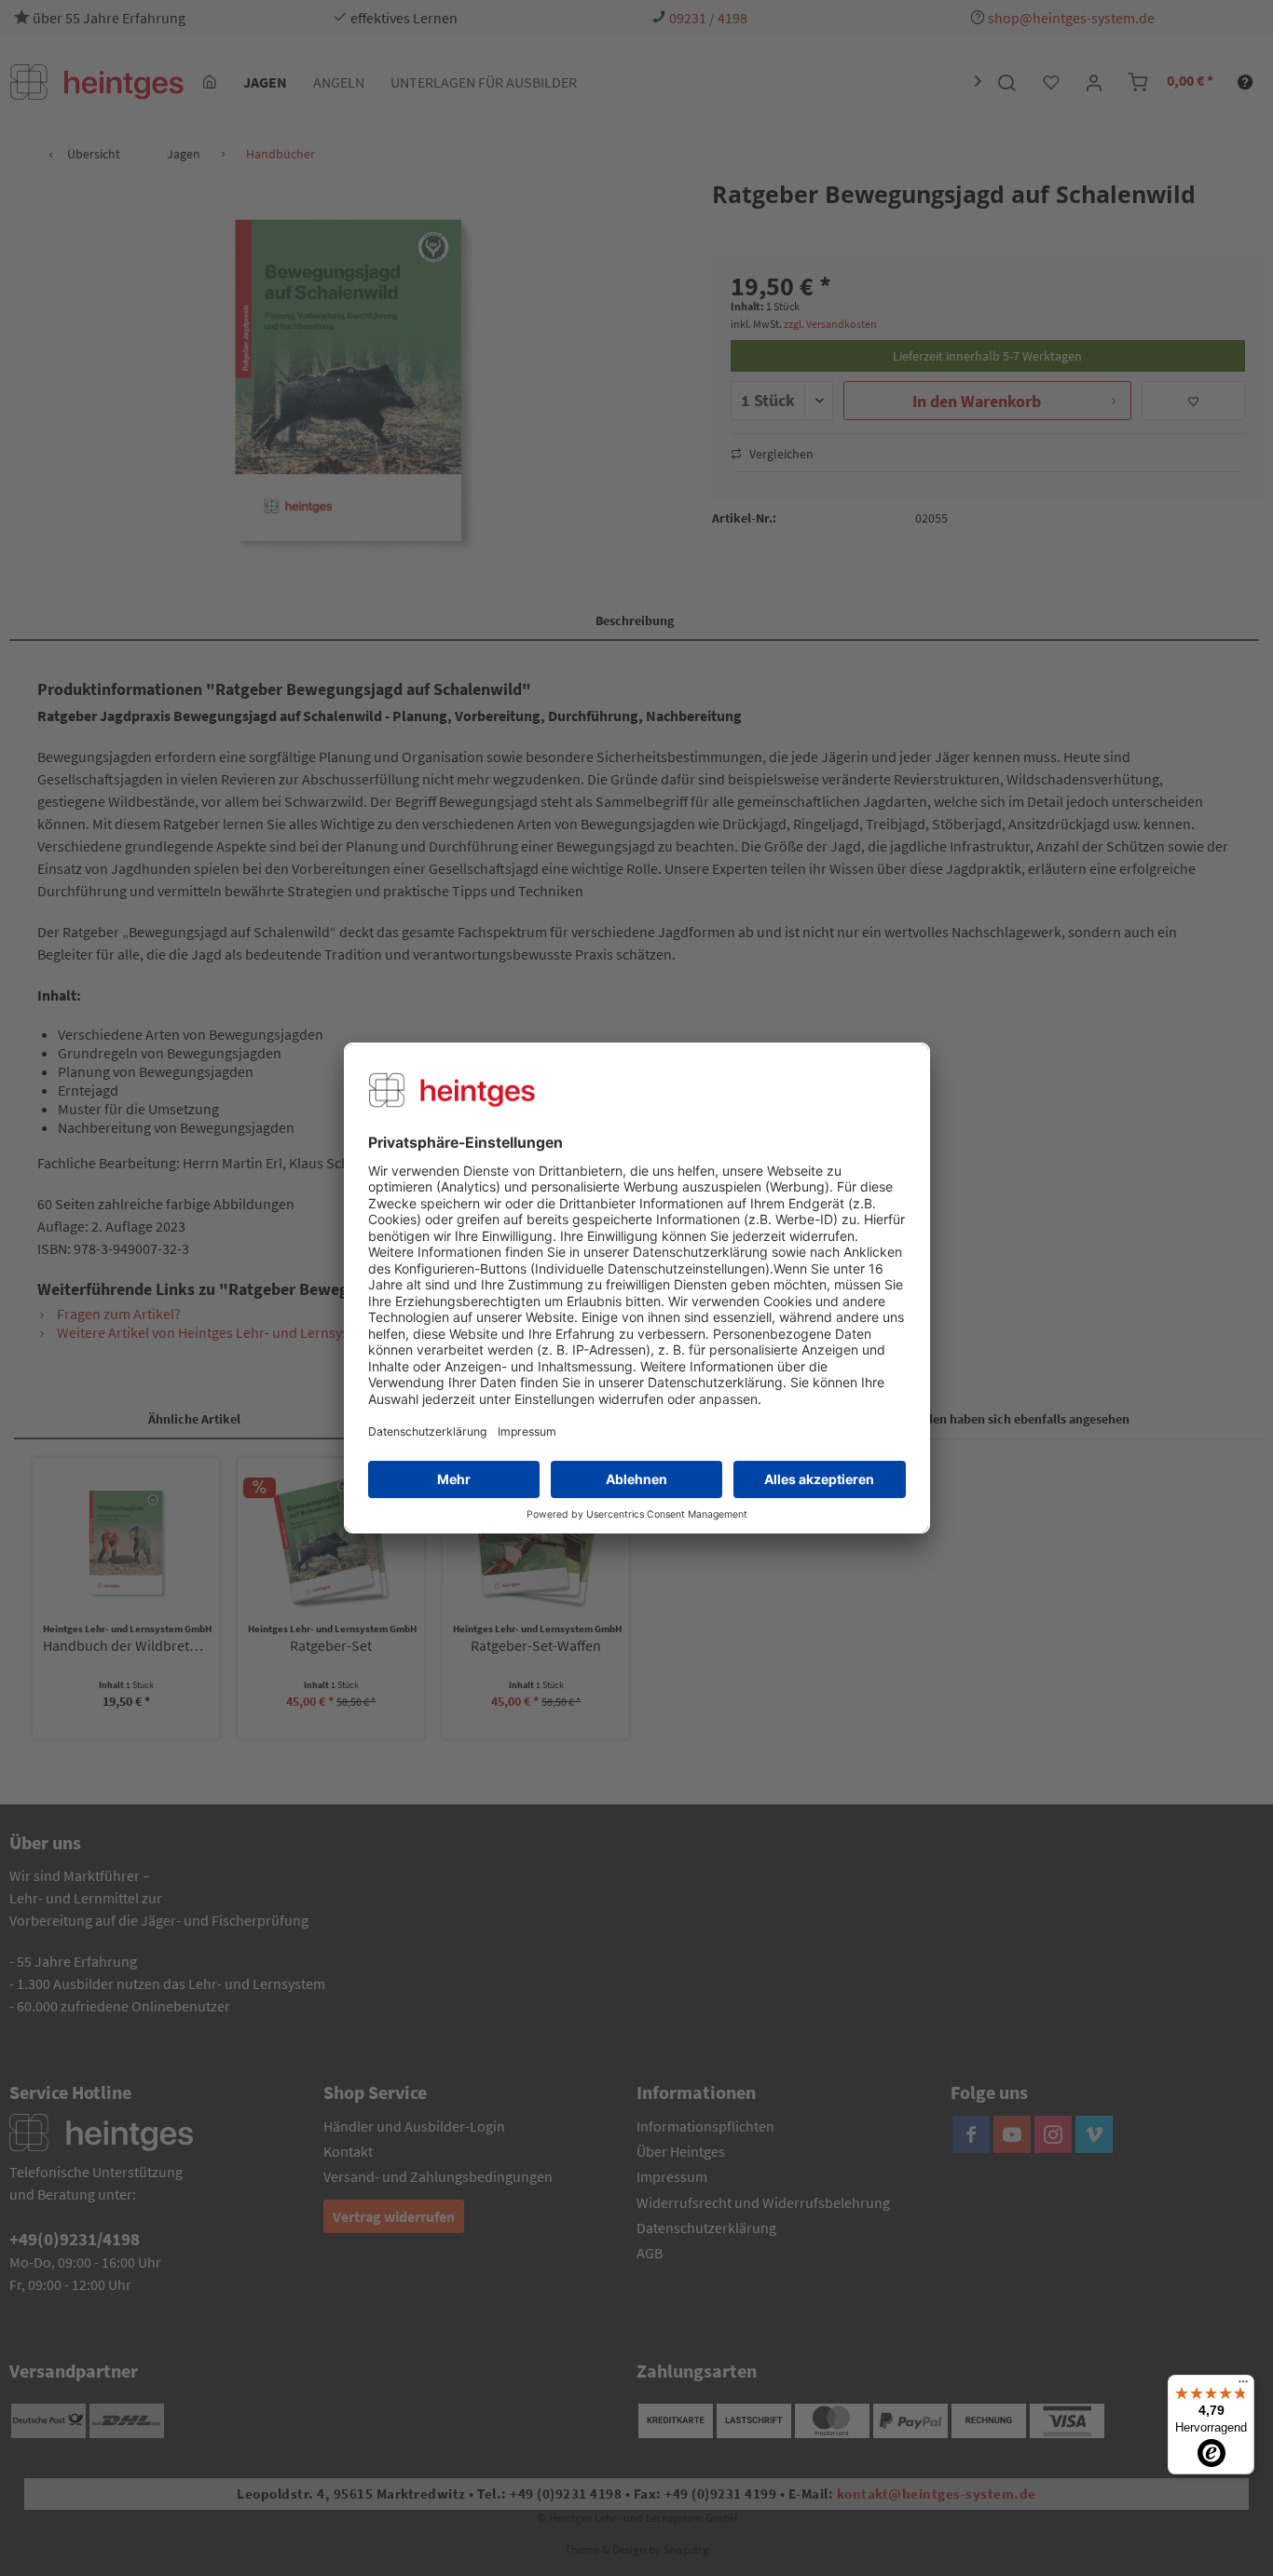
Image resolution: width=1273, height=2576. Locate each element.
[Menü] (1243, 2386)
